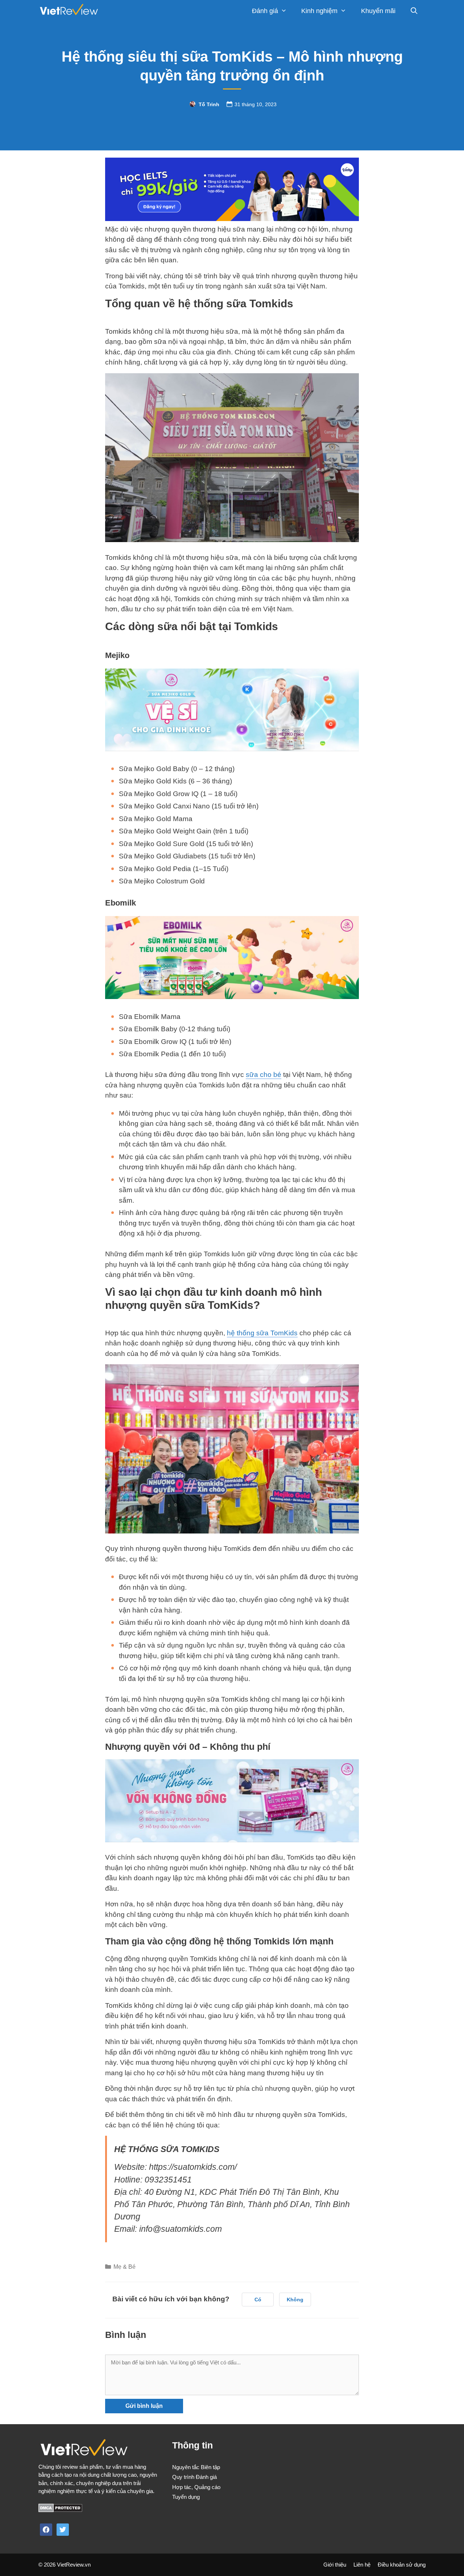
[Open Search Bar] (414, 11)
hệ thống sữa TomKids (262, 1333)
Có (258, 2300)
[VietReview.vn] (69, 11)
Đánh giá (265, 11)
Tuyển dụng (186, 2497)
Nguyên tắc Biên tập (196, 2467)
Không (295, 2300)
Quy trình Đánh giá (194, 2477)
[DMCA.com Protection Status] (60, 2510)
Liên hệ (362, 2565)
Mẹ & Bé (125, 2267)
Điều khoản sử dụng (402, 2565)
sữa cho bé (264, 1075)
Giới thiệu (335, 2565)
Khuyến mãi (378, 11)
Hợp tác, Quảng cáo (196, 2487)
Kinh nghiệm (319, 11)
